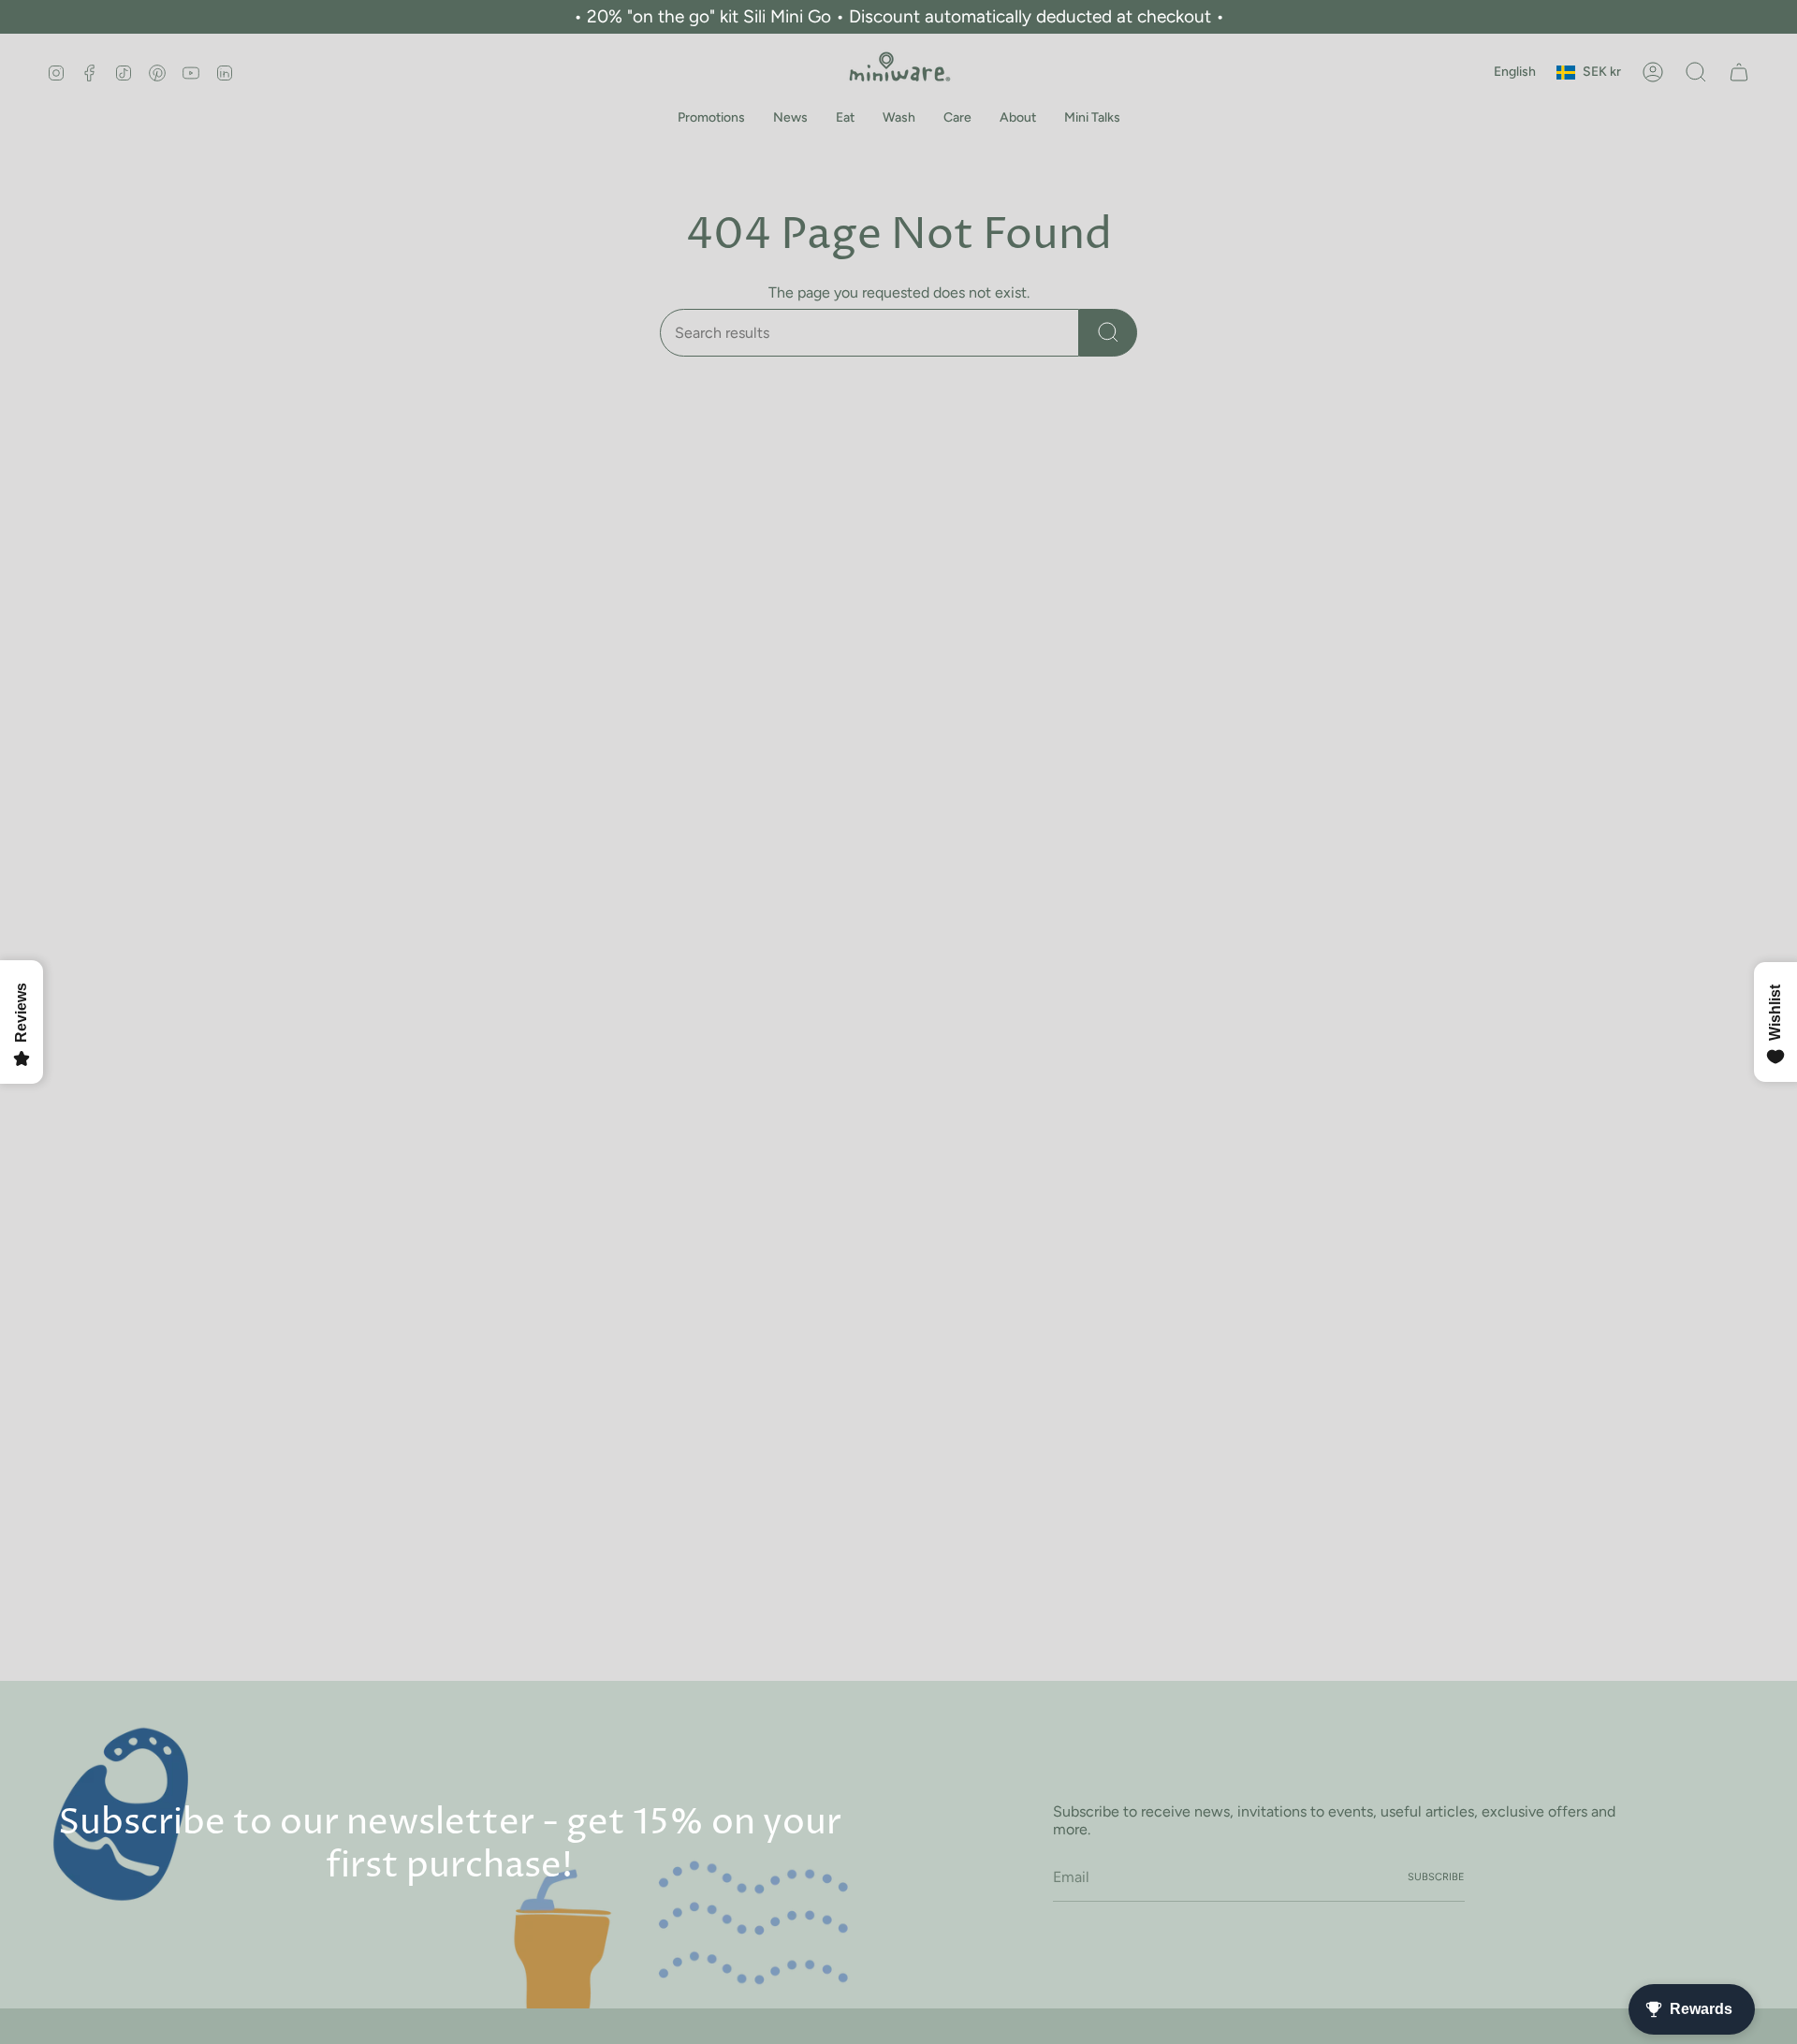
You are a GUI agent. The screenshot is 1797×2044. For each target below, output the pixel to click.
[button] (711, 118)
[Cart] (1739, 72)
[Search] (1108, 333)
